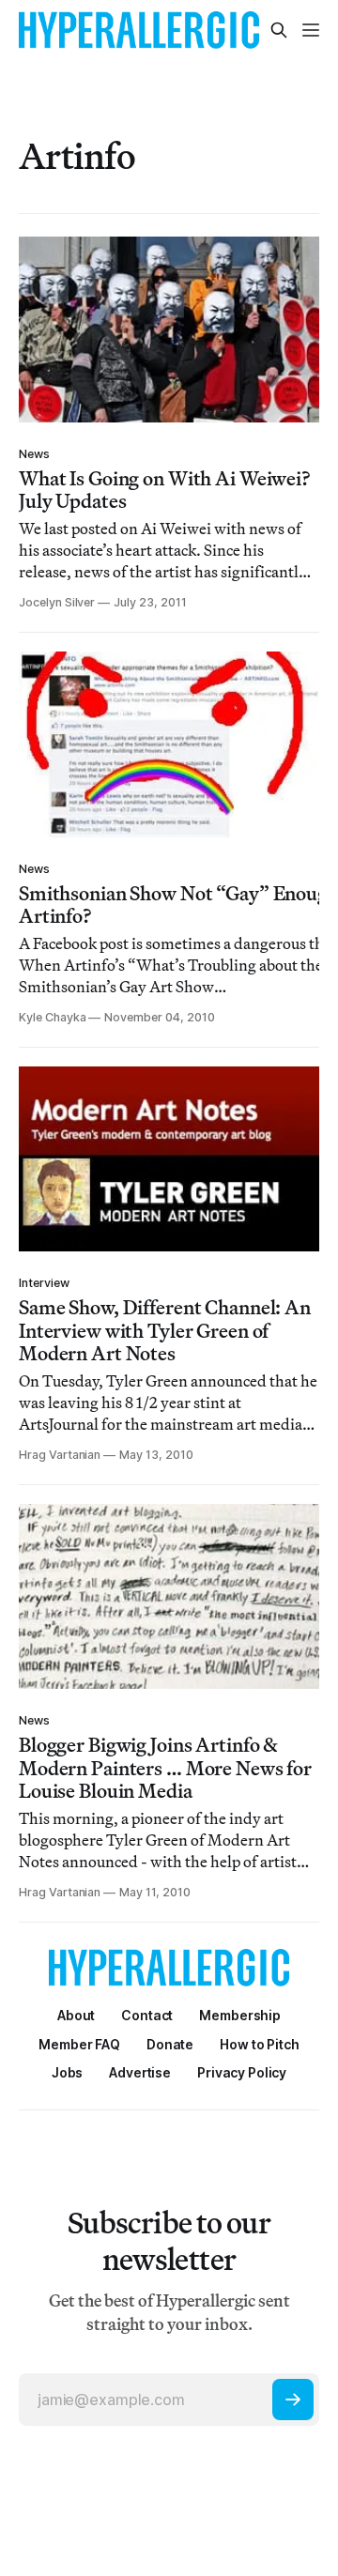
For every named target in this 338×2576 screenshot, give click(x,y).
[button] (240, 2015)
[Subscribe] (293, 2400)
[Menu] (311, 30)
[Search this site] (279, 30)
